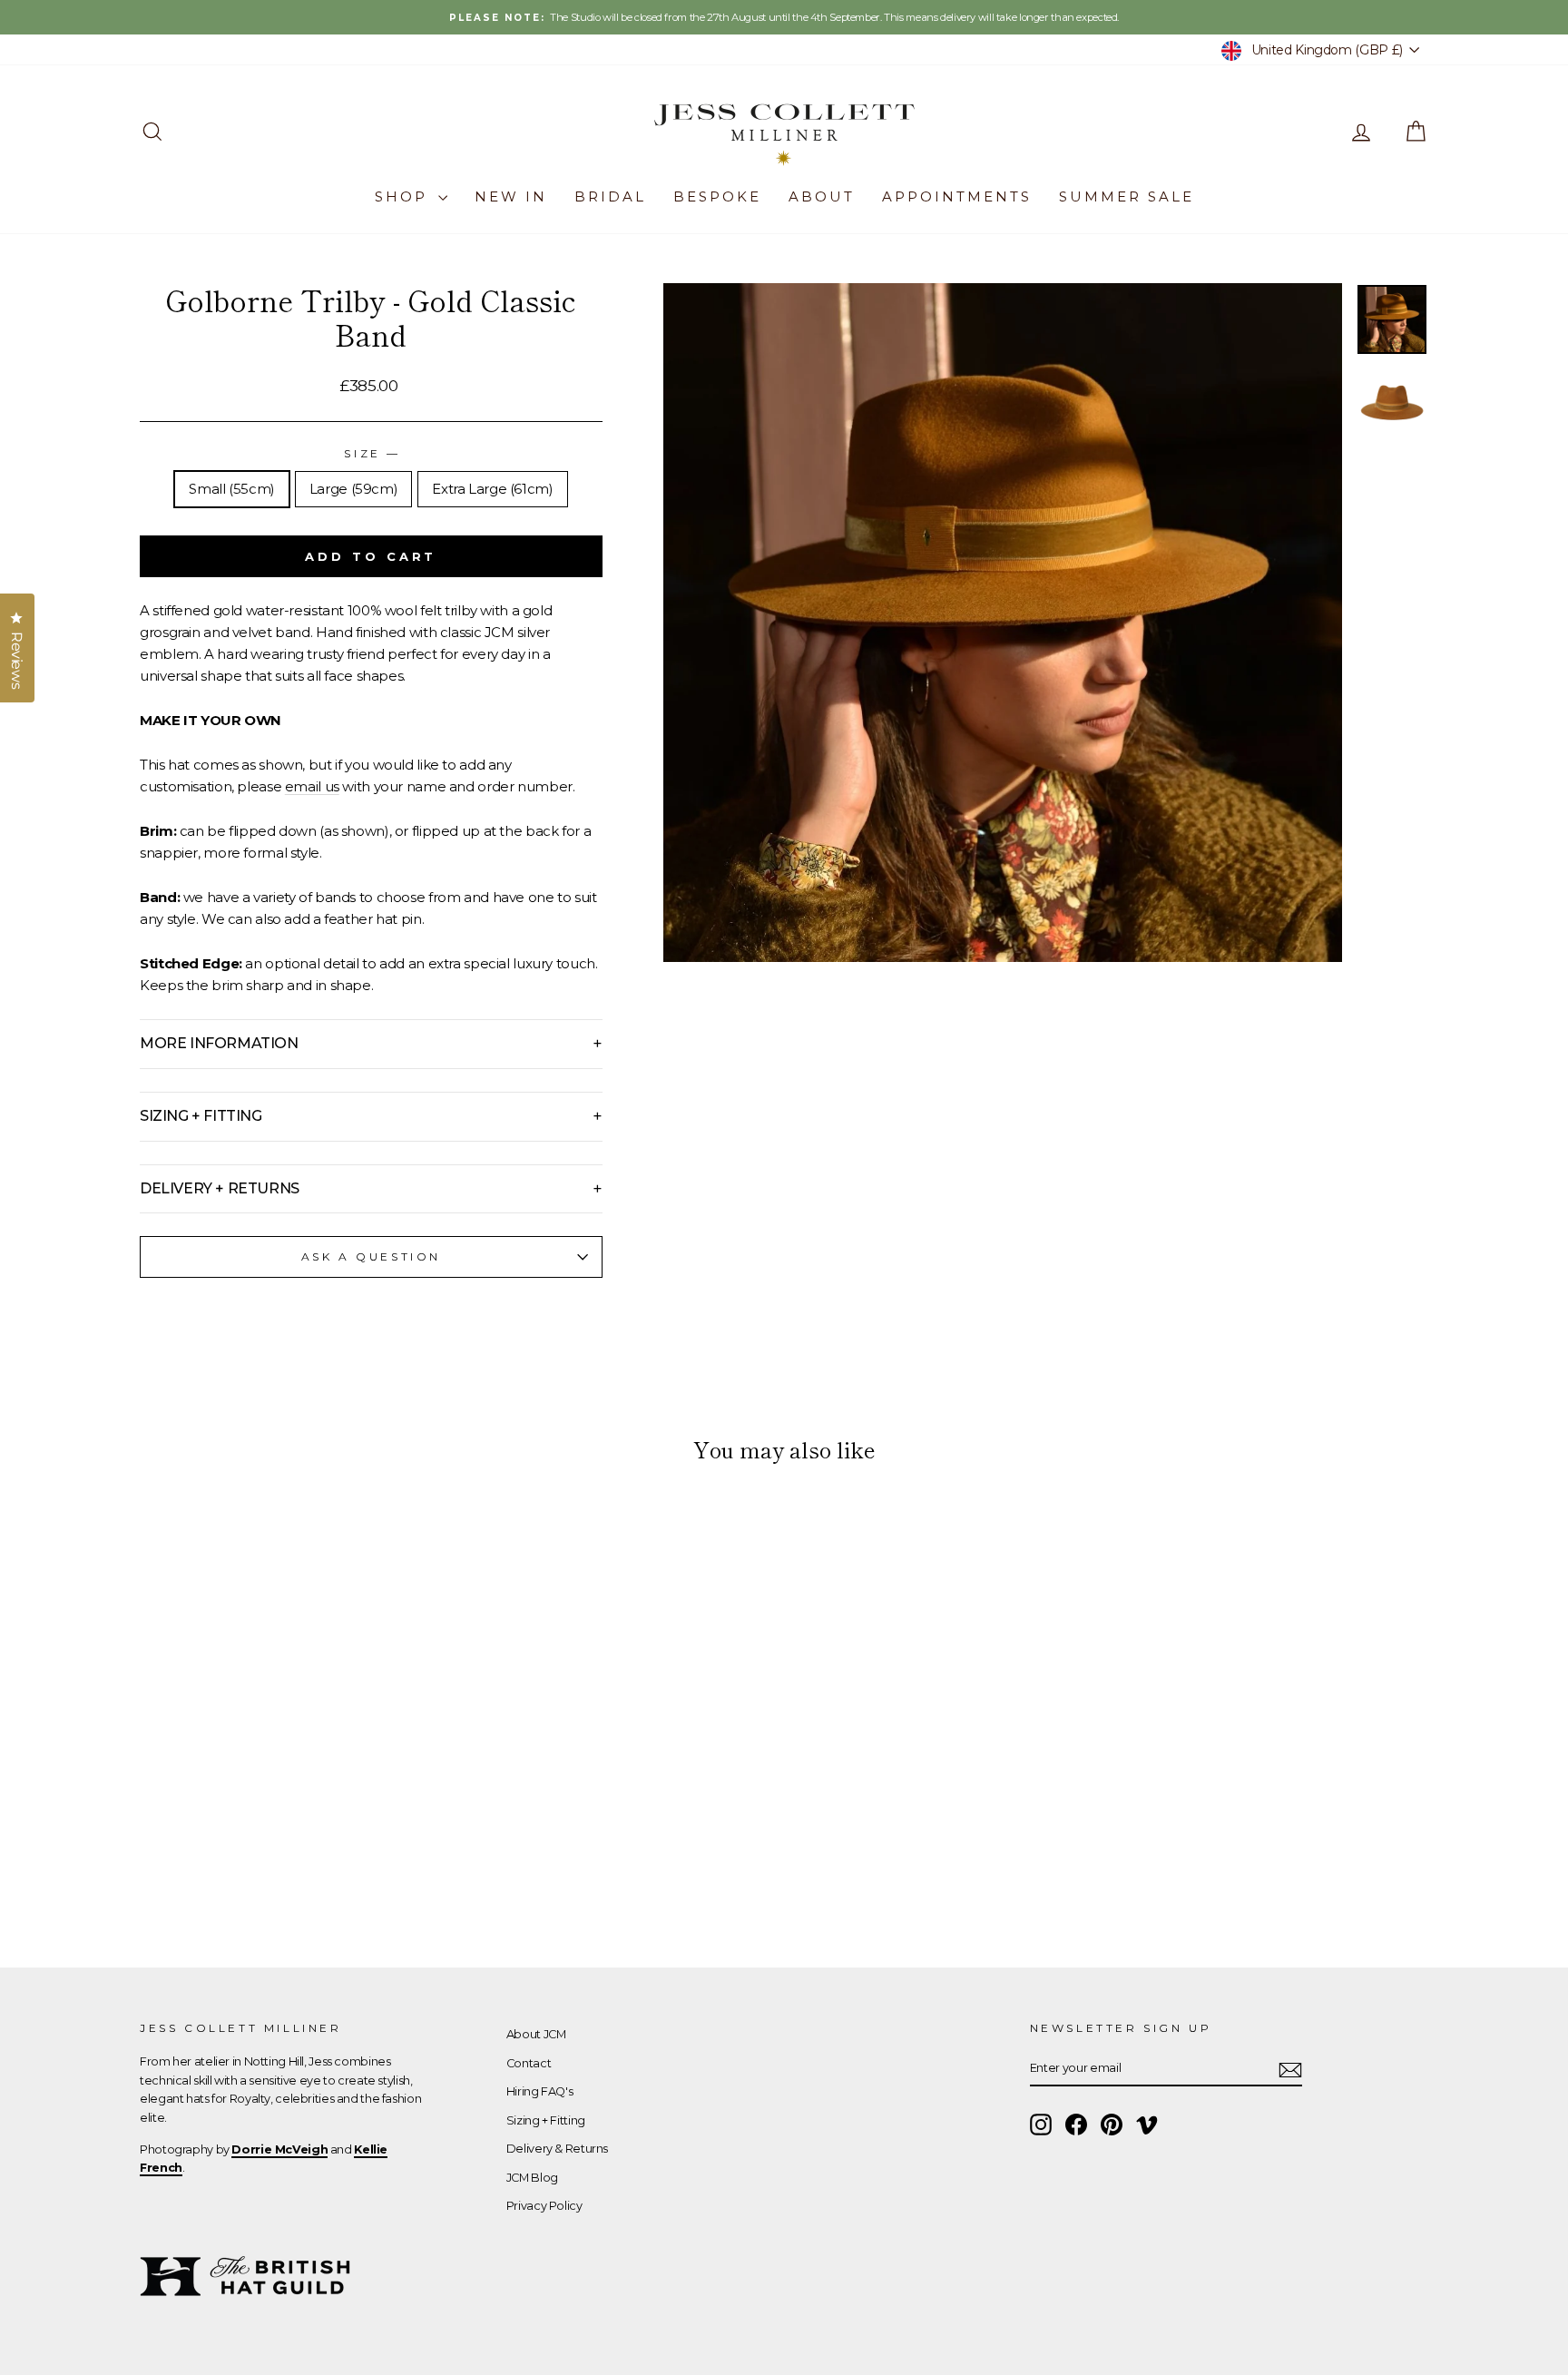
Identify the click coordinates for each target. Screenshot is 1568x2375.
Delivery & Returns (557, 2149)
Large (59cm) (354, 489)
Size (371, 453)
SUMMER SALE (1127, 196)
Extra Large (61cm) (492, 489)
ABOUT (822, 196)
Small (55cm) (232, 489)
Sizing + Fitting (546, 2120)
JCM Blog (532, 2178)
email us (312, 786)
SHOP (404, 196)
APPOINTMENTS (957, 196)
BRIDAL (610, 196)
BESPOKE (717, 196)
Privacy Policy (544, 2206)
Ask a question (371, 1256)
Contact (529, 2063)
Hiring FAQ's (540, 2091)
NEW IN (511, 196)
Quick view (294, 1796)
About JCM (536, 2034)
